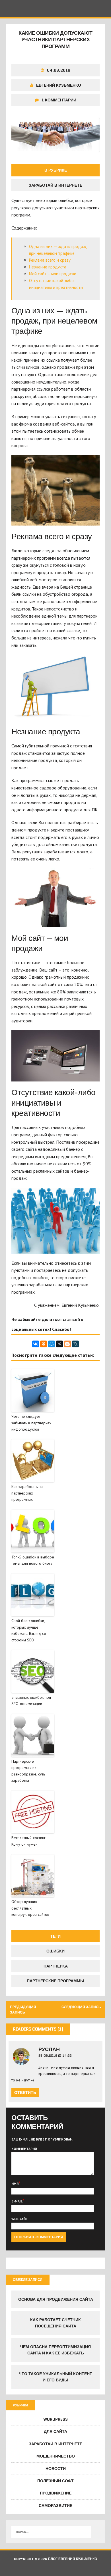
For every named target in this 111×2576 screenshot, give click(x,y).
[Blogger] (67, 1344)
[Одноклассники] (44, 1344)
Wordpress (55, 2419)
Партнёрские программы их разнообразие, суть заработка (28, 1771)
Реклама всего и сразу (50, 260)
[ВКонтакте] (36, 1344)
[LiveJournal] (75, 1344)
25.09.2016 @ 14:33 (55, 2055)
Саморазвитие (55, 2506)
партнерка (56, 1966)
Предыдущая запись (23, 2010)
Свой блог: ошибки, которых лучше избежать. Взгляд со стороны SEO (29, 1630)
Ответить (25, 2093)
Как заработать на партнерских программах (27, 1493)
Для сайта (55, 2431)
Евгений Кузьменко (59, 85)
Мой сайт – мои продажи (53, 274)
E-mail (17, 2201)
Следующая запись (81, 2007)
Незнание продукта (48, 267)
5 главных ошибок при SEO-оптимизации (31, 1700)
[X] (59, 1344)
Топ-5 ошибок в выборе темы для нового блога (33, 1560)
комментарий (24, 2149)
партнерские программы (55, 1981)
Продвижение (56, 2493)
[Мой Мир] (52, 1344)
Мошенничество (56, 2456)
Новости (56, 2469)
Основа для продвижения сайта (56, 2299)
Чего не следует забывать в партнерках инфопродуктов (31, 1423)
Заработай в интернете (55, 185)
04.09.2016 (59, 70)
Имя (15, 2184)
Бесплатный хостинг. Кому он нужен (29, 1841)
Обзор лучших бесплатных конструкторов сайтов (30, 1908)
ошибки (55, 1951)
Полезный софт (55, 2481)
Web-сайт (20, 2219)
